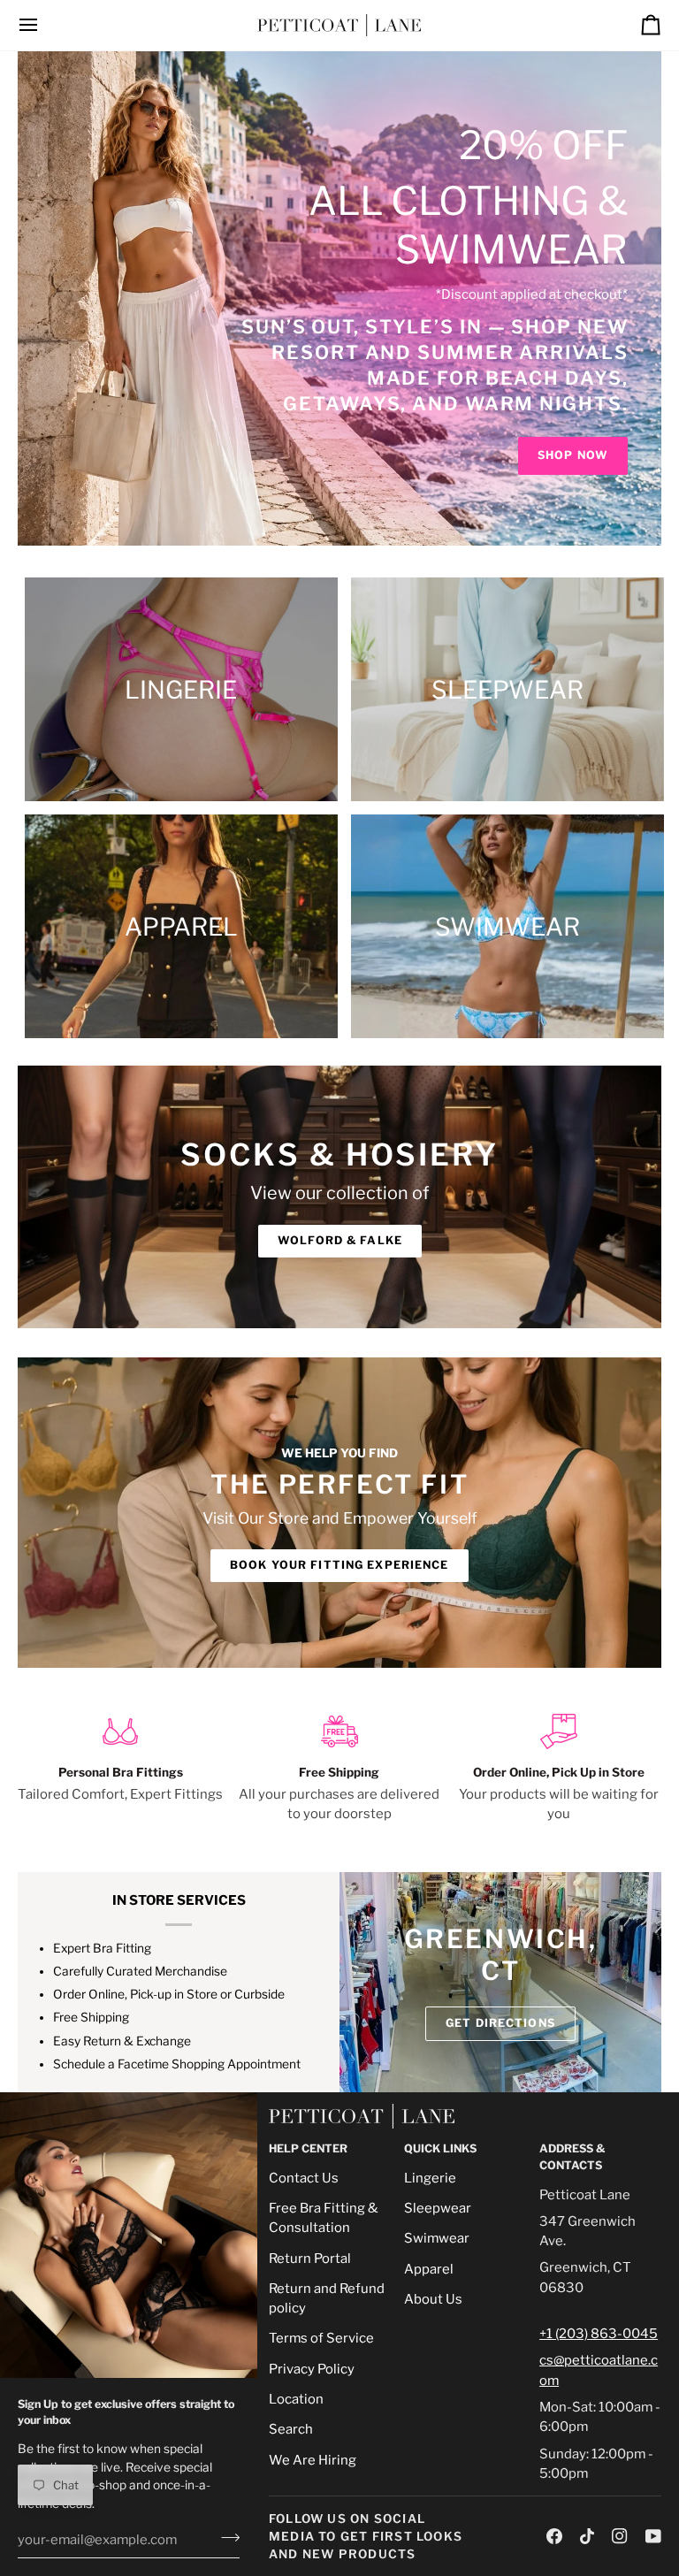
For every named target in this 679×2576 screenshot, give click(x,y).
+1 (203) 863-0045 (599, 2334)
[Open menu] (44, 25)
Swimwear (437, 2238)
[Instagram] (620, 2536)
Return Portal (310, 2259)
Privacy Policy (312, 2369)
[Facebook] (554, 2536)
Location (296, 2399)
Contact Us (304, 2178)
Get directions (500, 2023)
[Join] (225, 2538)
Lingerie (430, 2178)
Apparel (429, 2269)
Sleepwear (438, 2208)
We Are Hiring (313, 2460)
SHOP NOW (573, 455)
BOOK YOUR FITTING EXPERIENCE (339, 1565)
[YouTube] (653, 2536)
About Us (433, 2299)
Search (291, 2429)
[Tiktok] (587, 2536)
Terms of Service (321, 2338)
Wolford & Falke (340, 1240)
